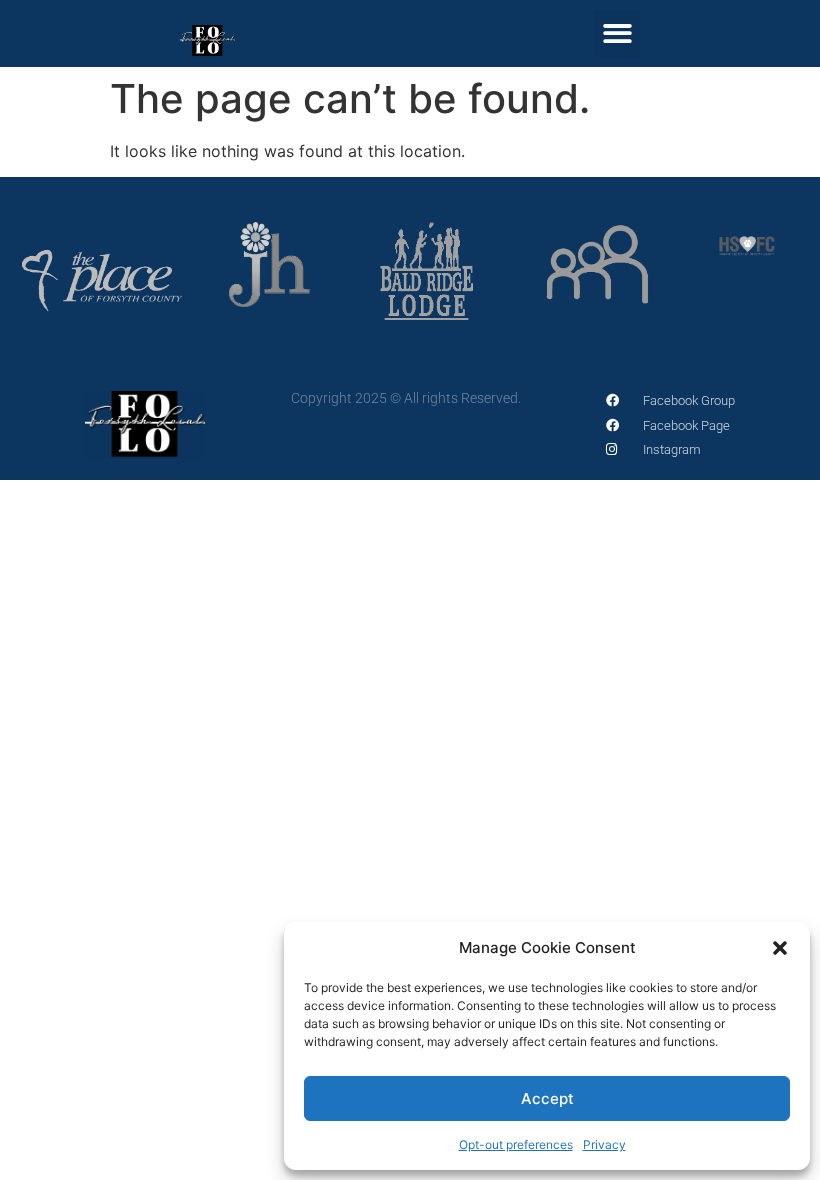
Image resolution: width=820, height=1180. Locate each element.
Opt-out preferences (516, 1144)
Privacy (604, 1144)
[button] (780, 948)
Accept (547, 1098)
